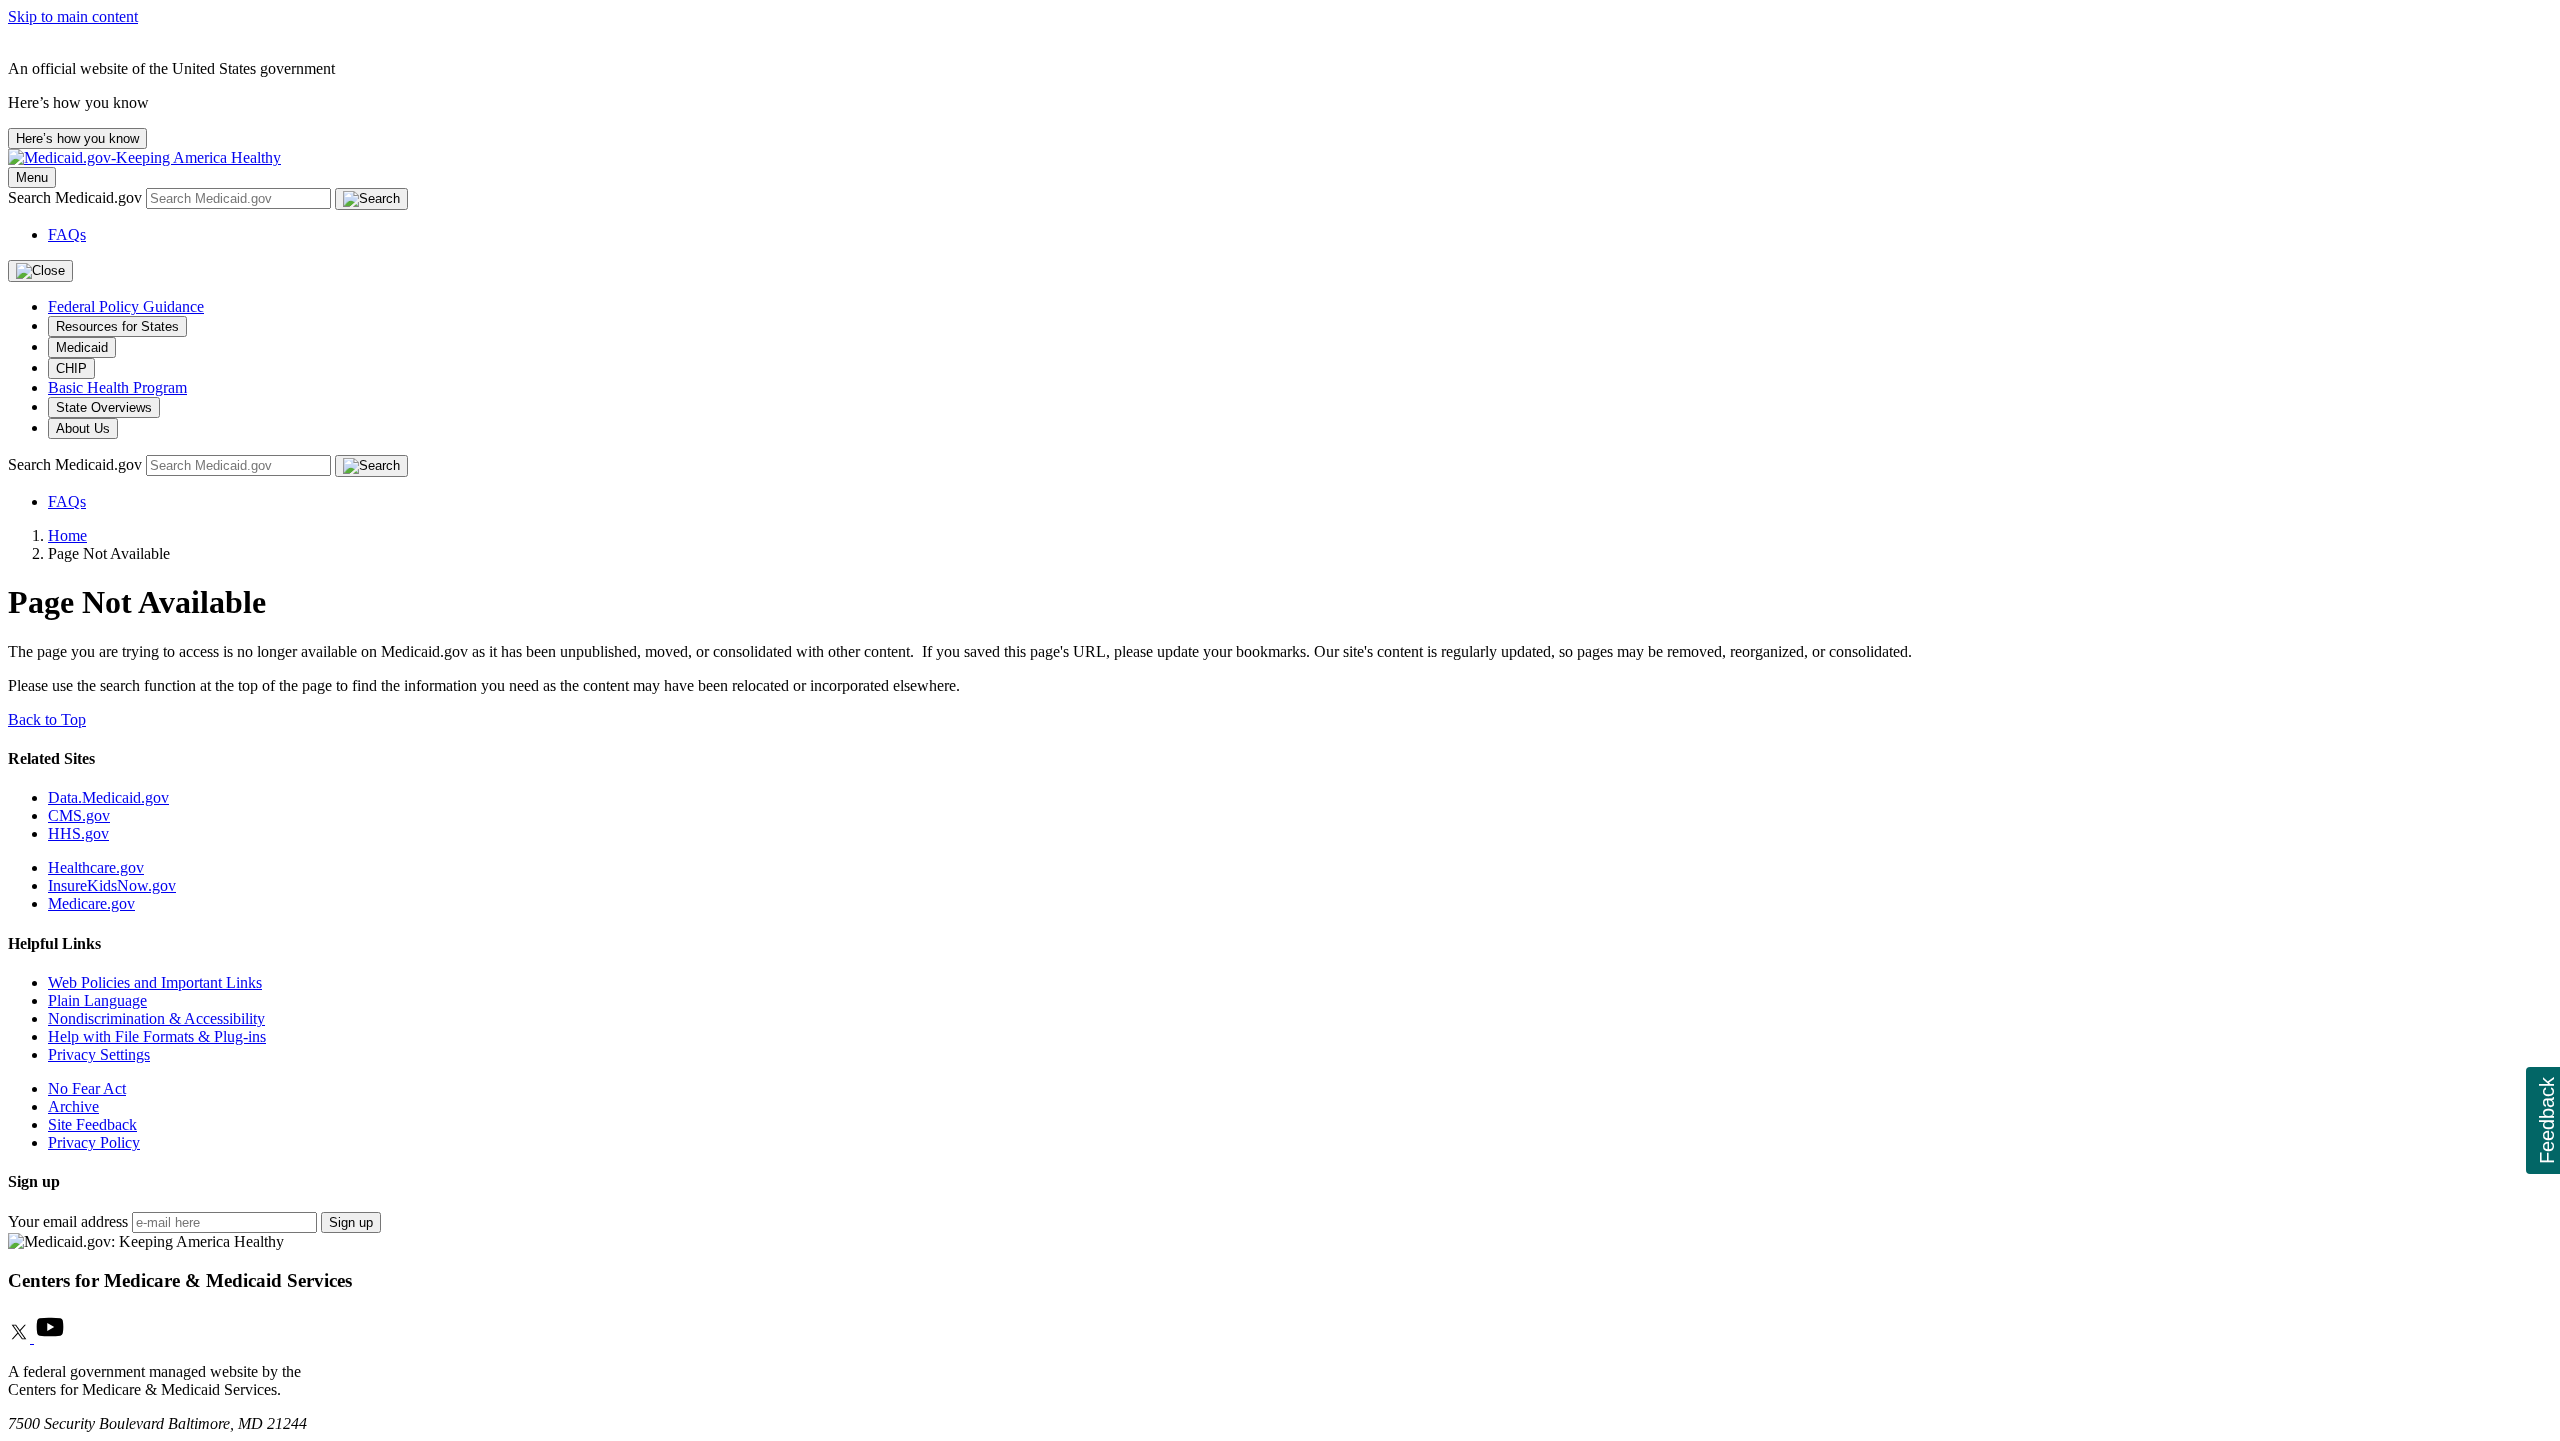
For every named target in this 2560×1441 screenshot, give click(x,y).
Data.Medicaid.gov (108, 797)
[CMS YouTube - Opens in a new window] (50, 1337)
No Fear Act (87, 1088)
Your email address (68, 1221)
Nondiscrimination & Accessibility (156, 1018)
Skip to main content (73, 16)
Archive (73, 1106)
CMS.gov (79, 815)
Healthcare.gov (96, 867)
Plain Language (97, 1000)
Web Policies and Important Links (155, 982)
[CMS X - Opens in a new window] (21, 1337)
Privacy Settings (99, 1054)
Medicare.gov (91, 903)
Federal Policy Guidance (126, 306)
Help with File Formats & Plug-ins (157, 1036)
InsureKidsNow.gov (112, 885)
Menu (32, 177)
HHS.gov (78, 833)
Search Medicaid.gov (77, 197)
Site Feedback (92, 1124)
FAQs (67, 234)
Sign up (351, 1222)
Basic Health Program (117, 387)
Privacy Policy (94, 1142)
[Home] (144, 157)
